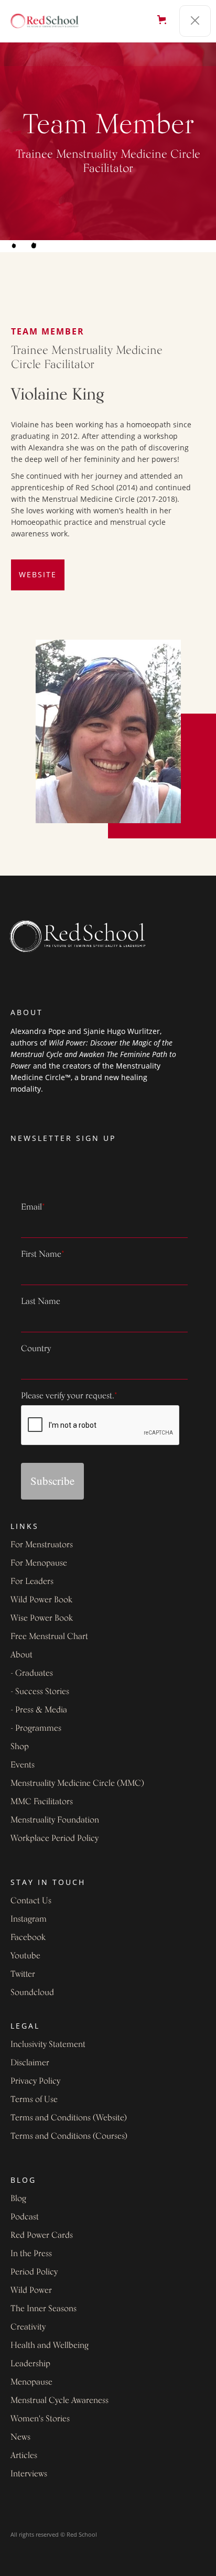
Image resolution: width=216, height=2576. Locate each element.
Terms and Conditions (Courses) (69, 2137)
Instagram (29, 1920)
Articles (24, 2456)
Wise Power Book (42, 1619)
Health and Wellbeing (50, 2346)
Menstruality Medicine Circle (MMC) (77, 1784)
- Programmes (36, 1729)
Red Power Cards (42, 2236)
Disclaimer (30, 2063)
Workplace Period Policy (55, 1839)
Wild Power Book (41, 1600)
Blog (18, 2199)
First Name (43, 1255)
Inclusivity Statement (48, 2045)
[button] (163, 21)
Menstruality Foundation (55, 1820)
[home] (50, 21)
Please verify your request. (69, 1396)
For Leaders (32, 1582)
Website (38, 574)
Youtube (25, 1956)
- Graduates (32, 1674)
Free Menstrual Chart (49, 1637)
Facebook (28, 1938)
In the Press (31, 2254)
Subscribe (52, 1481)
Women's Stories (40, 2419)
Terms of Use (34, 2100)
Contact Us (31, 1901)
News (20, 2438)
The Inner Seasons (44, 2309)
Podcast (25, 2217)
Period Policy (34, 2272)
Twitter (23, 1975)
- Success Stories (40, 1692)
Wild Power (31, 2291)
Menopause (31, 2383)
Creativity (28, 2327)
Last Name (41, 1302)
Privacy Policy (35, 2082)
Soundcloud (32, 1993)
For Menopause (39, 1564)
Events (23, 1765)
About (21, 1655)
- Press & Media (39, 1710)
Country (36, 1349)
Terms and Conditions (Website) (69, 2118)
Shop (20, 1747)
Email (33, 1208)
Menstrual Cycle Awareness (60, 2401)
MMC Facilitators (42, 1802)
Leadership (30, 2364)
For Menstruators (42, 1545)
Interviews (29, 2474)
